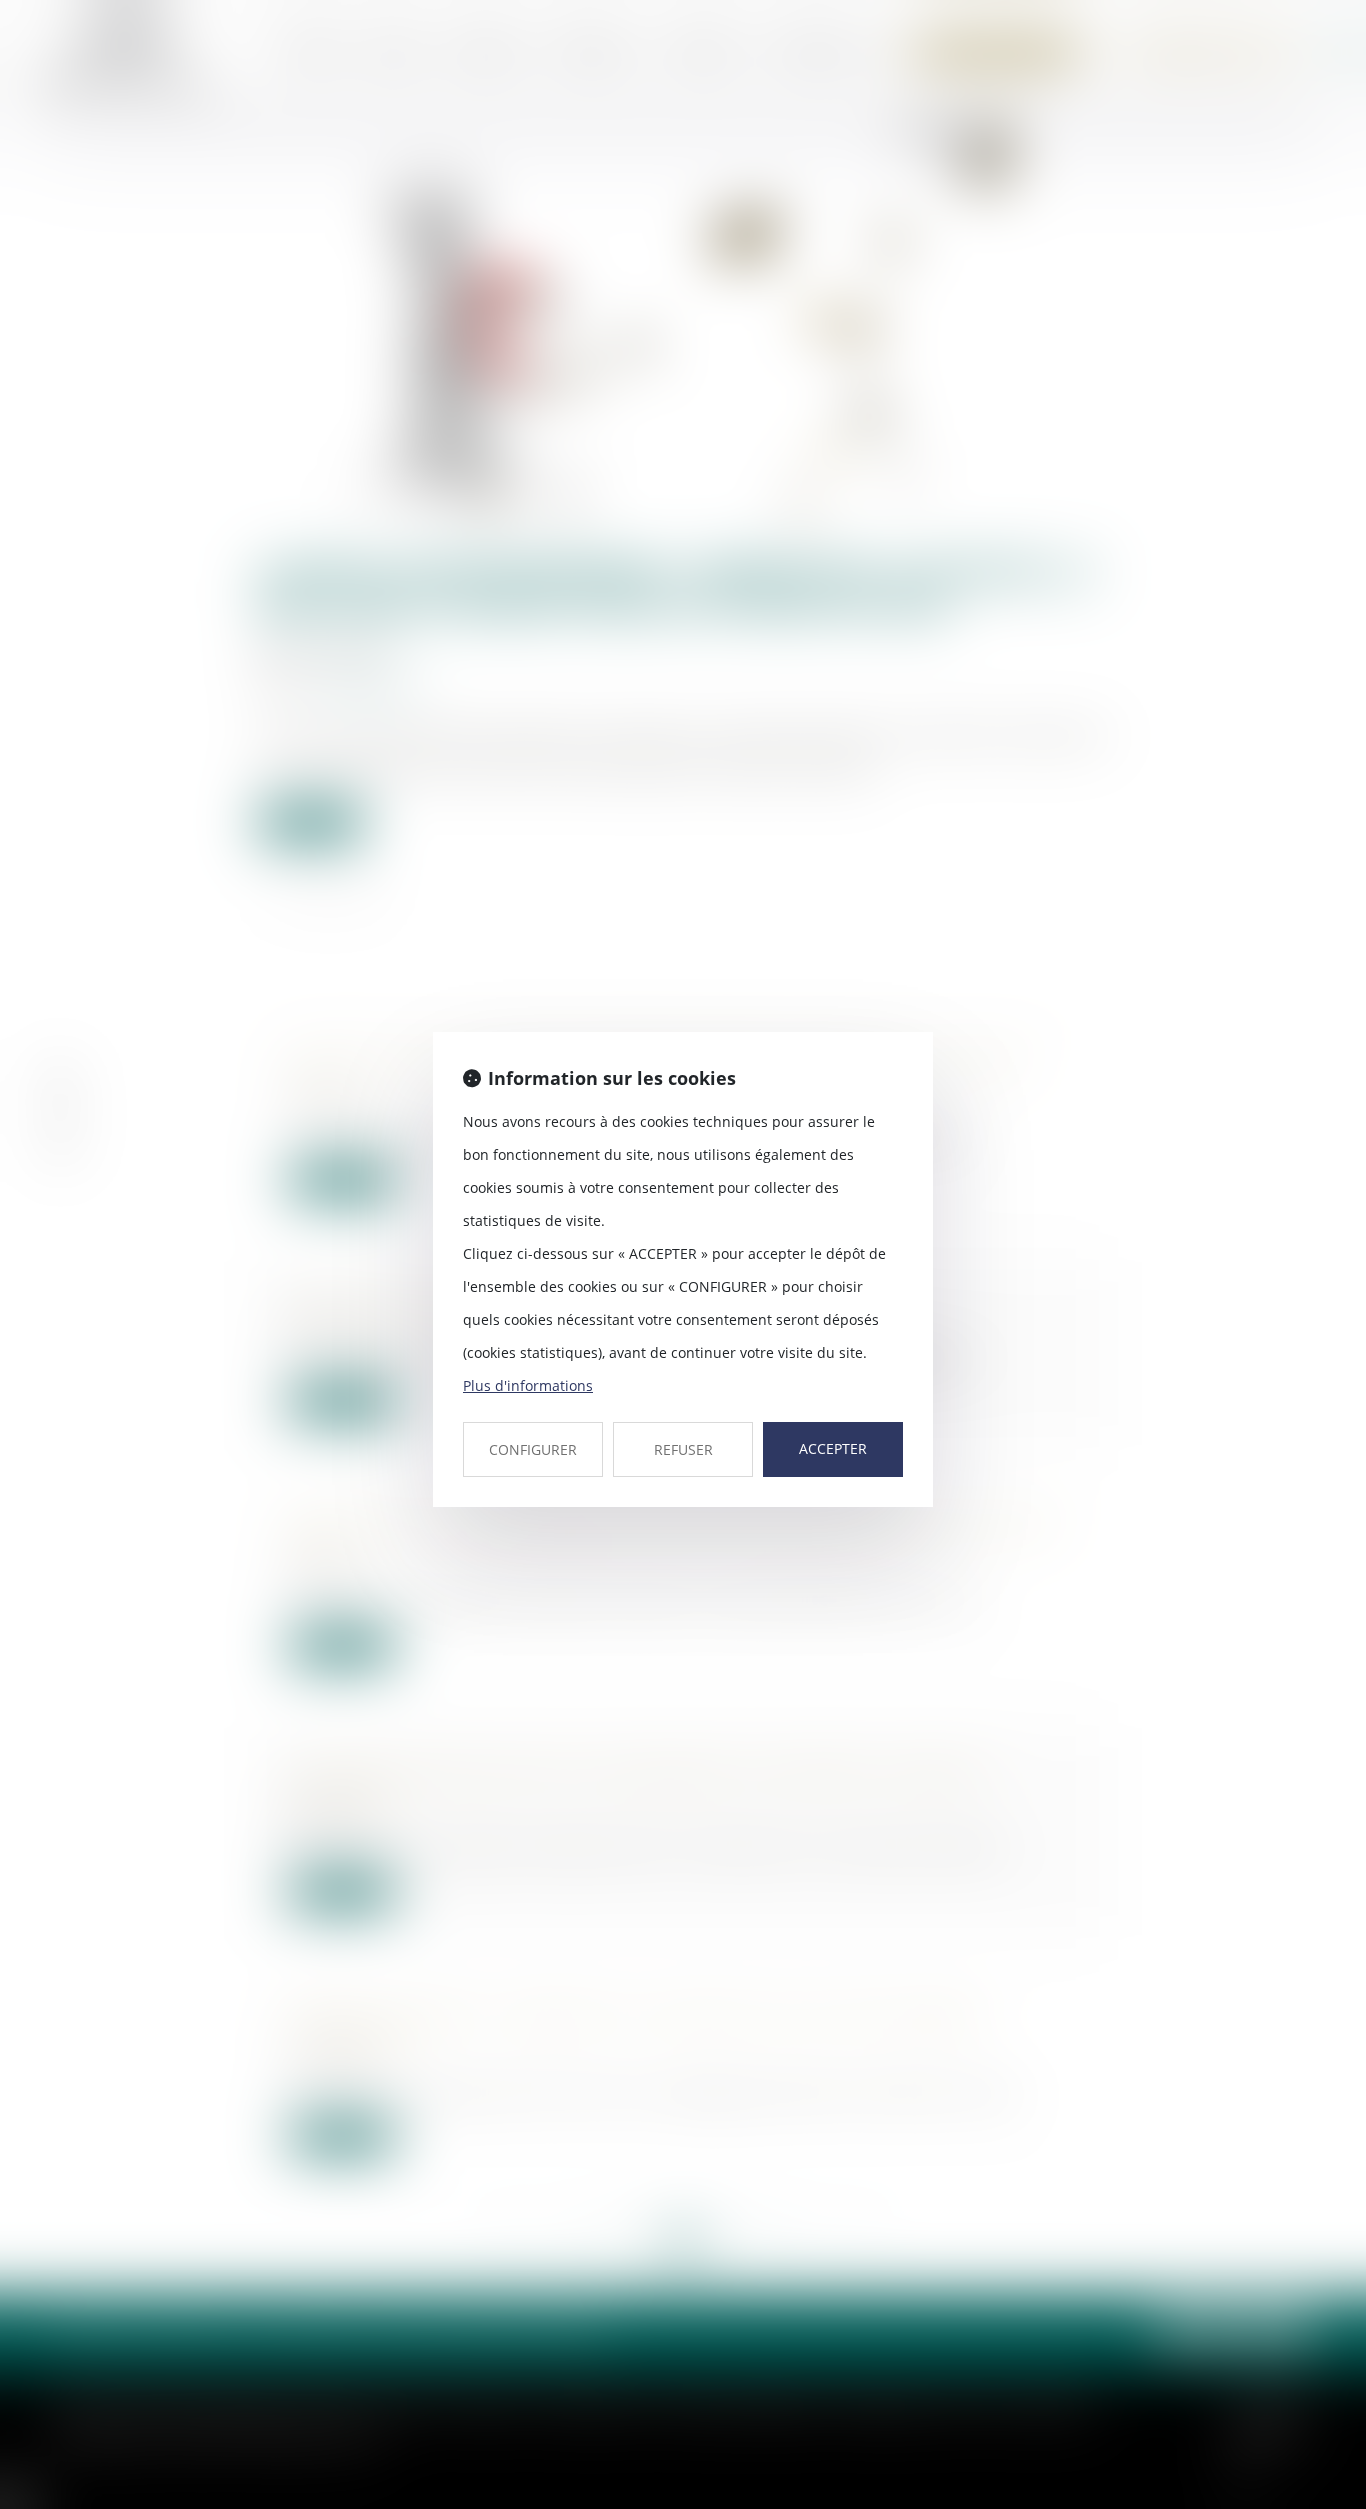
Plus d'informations (528, 1385)
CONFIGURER (533, 1449)
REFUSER (683, 1449)
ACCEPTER (833, 1448)
